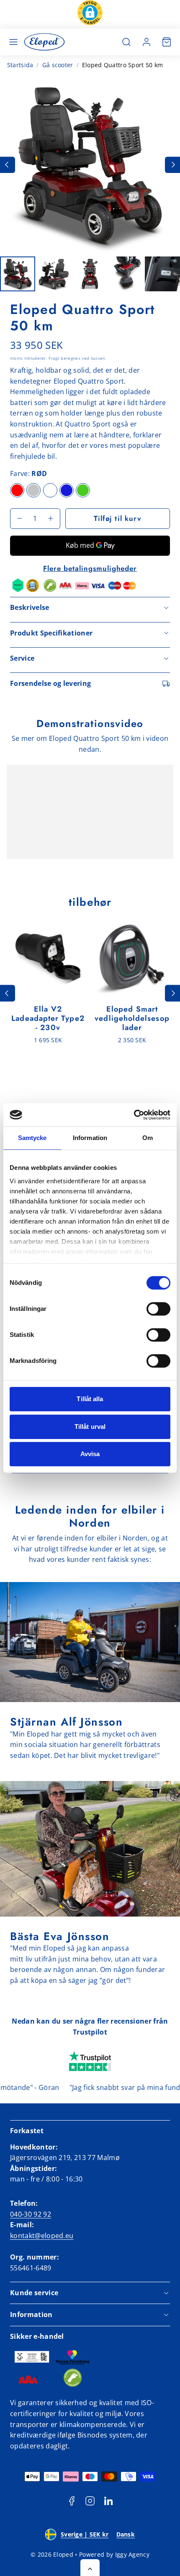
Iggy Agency (132, 2554)
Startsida (20, 65)
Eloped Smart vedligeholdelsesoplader (132, 1018)
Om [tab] (148, 1138)
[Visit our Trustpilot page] (90, 2062)
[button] (90, 14)
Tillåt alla (90, 1399)
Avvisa (90, 1454)
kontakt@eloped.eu (42, 2236)
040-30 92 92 (31, 2214)
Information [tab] (90, 1138)
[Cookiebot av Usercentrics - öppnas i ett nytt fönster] (134, 1115)
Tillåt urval (90, 1427)
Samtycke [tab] (32, 1138)
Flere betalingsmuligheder (90, 568)
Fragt (54, 358)
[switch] (158, 1309)
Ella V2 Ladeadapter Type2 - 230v (48, 1018)
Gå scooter (58, 65)
